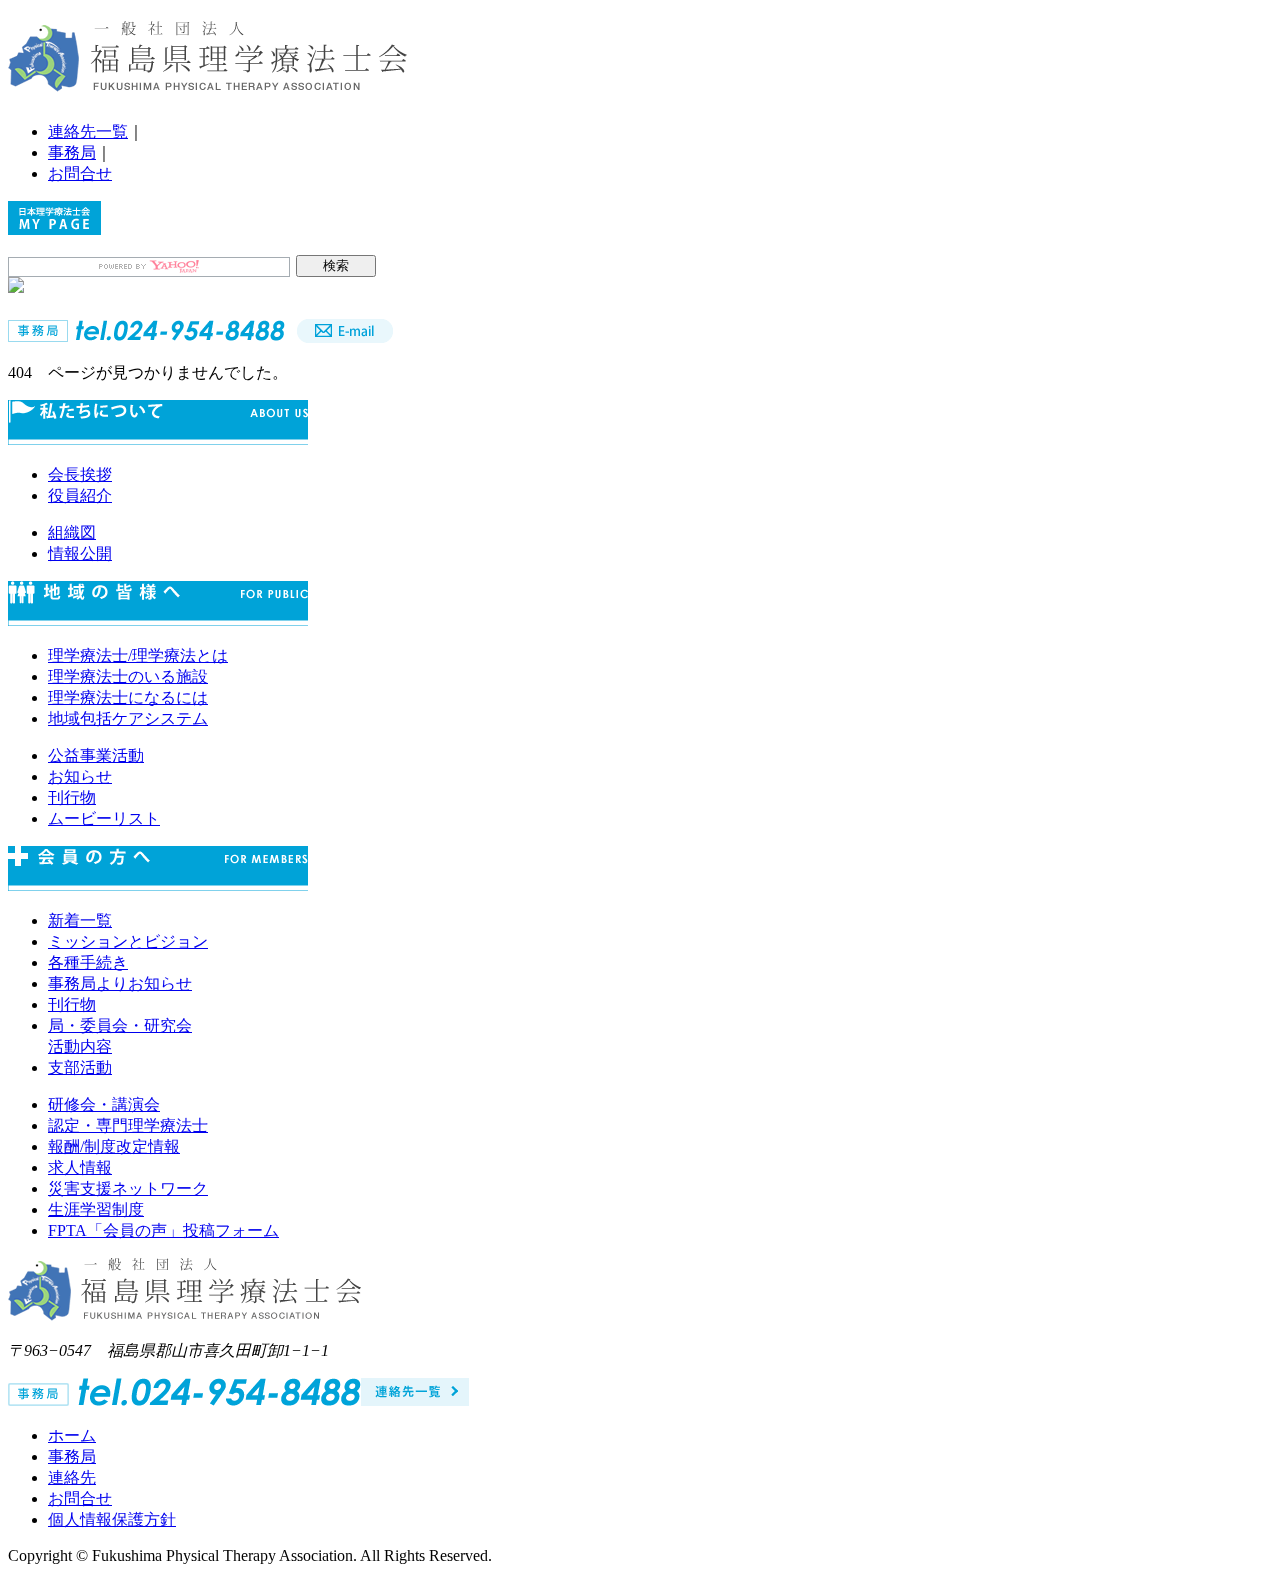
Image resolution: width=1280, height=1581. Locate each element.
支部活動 (80, 1067)
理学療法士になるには (128, 697)
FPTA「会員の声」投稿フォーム (163, 1230)
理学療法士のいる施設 (128, 676)
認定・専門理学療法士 (128, 1125)
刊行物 (72, 797)
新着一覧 (80, 920)
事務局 (72, 152)
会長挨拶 (80, 474)
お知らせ (80, 776)
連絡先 (72, 1477)
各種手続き (88, 962)
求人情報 (80, 1167)
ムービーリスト (104, 818)
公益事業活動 (96, 755)
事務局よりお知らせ (120, 983)
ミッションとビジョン (128, 941)
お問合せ (80, 173)
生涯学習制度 (96, 1209)
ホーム (72, 1435)
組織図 (72, 532)
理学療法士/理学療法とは (138, 655)
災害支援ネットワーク (128, 1188)
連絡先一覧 (88, 131)
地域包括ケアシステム (128, 718)
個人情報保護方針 (112, 1519)
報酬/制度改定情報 (114, 1146)
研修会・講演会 (104, 1104)
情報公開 (80, 553)
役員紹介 (80, 495)
